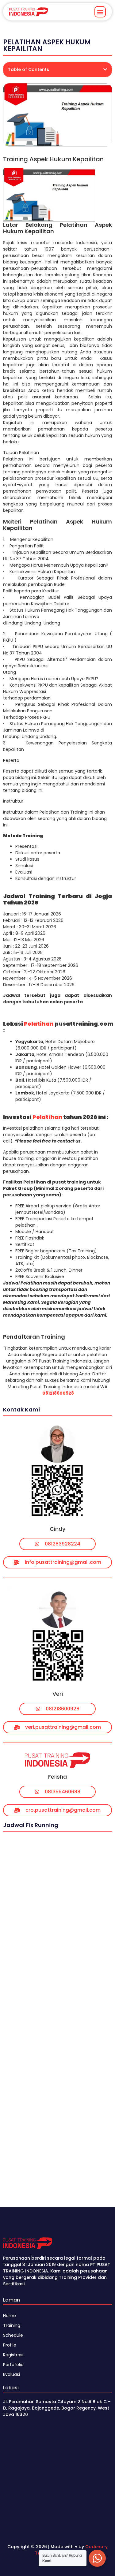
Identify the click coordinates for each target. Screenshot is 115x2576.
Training (12, 2325)
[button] (100, 12)
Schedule (13, 2335)
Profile (10, 2345)
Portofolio (13, 2365)
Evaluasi (11, 2374)
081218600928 (58, 1393)
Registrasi (13, 2355)
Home (10, 2316)
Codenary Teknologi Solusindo (71, 2550)
